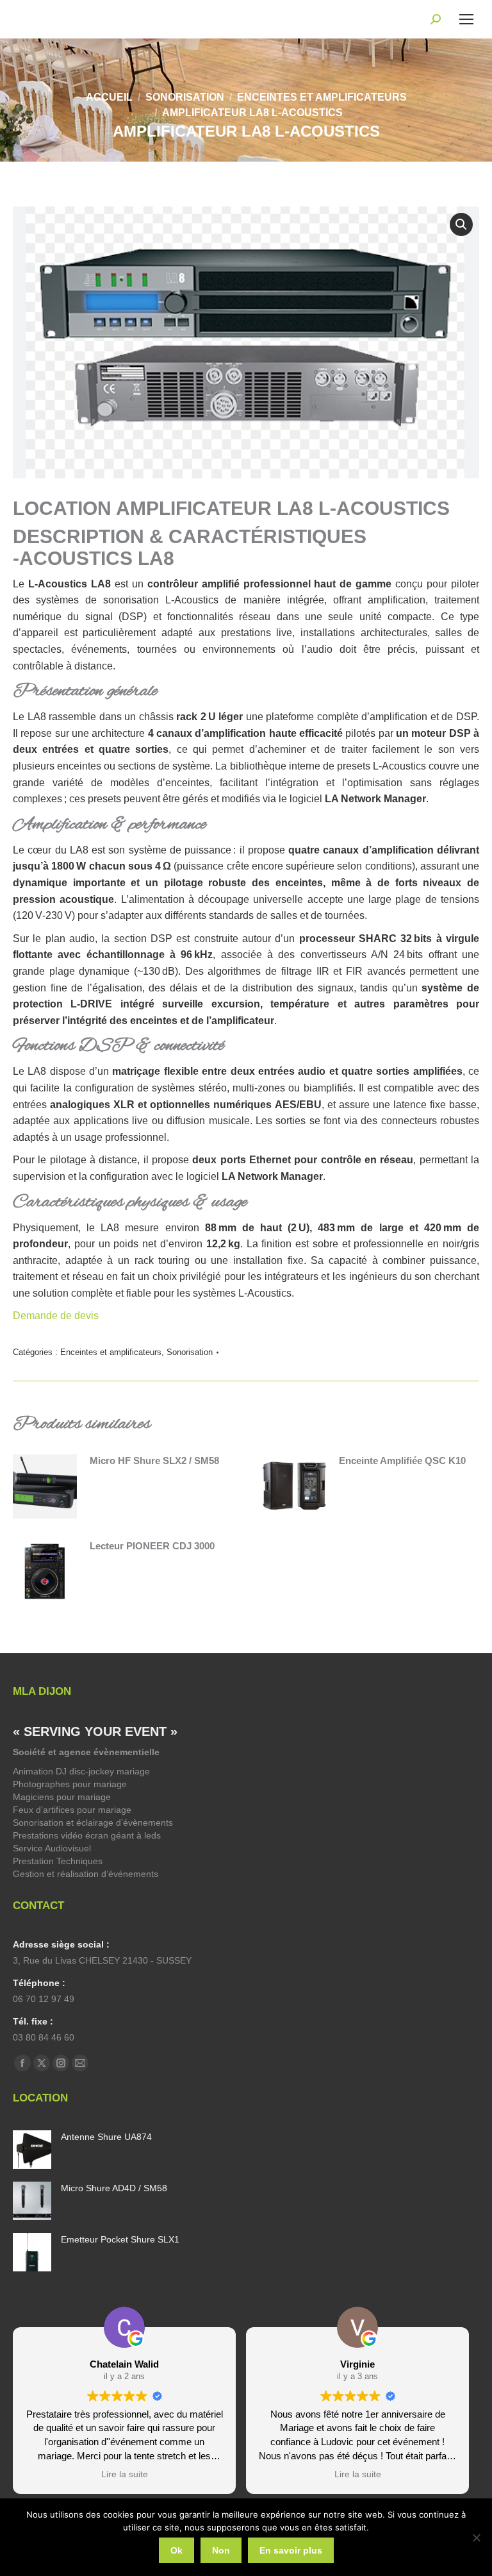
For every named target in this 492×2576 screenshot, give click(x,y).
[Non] (476, 2538)
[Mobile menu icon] (466, 19)
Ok (176, 2550)
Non (221, 2550)
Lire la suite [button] (125, 2474)
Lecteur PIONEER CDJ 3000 (152, 1546)
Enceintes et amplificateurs (111, 1352)
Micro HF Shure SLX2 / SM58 (154, 1461)
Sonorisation (190, 1352)
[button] (461, 224)
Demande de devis (57, 1316)
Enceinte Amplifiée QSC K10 (402, 1461)
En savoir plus (291, 2550)
